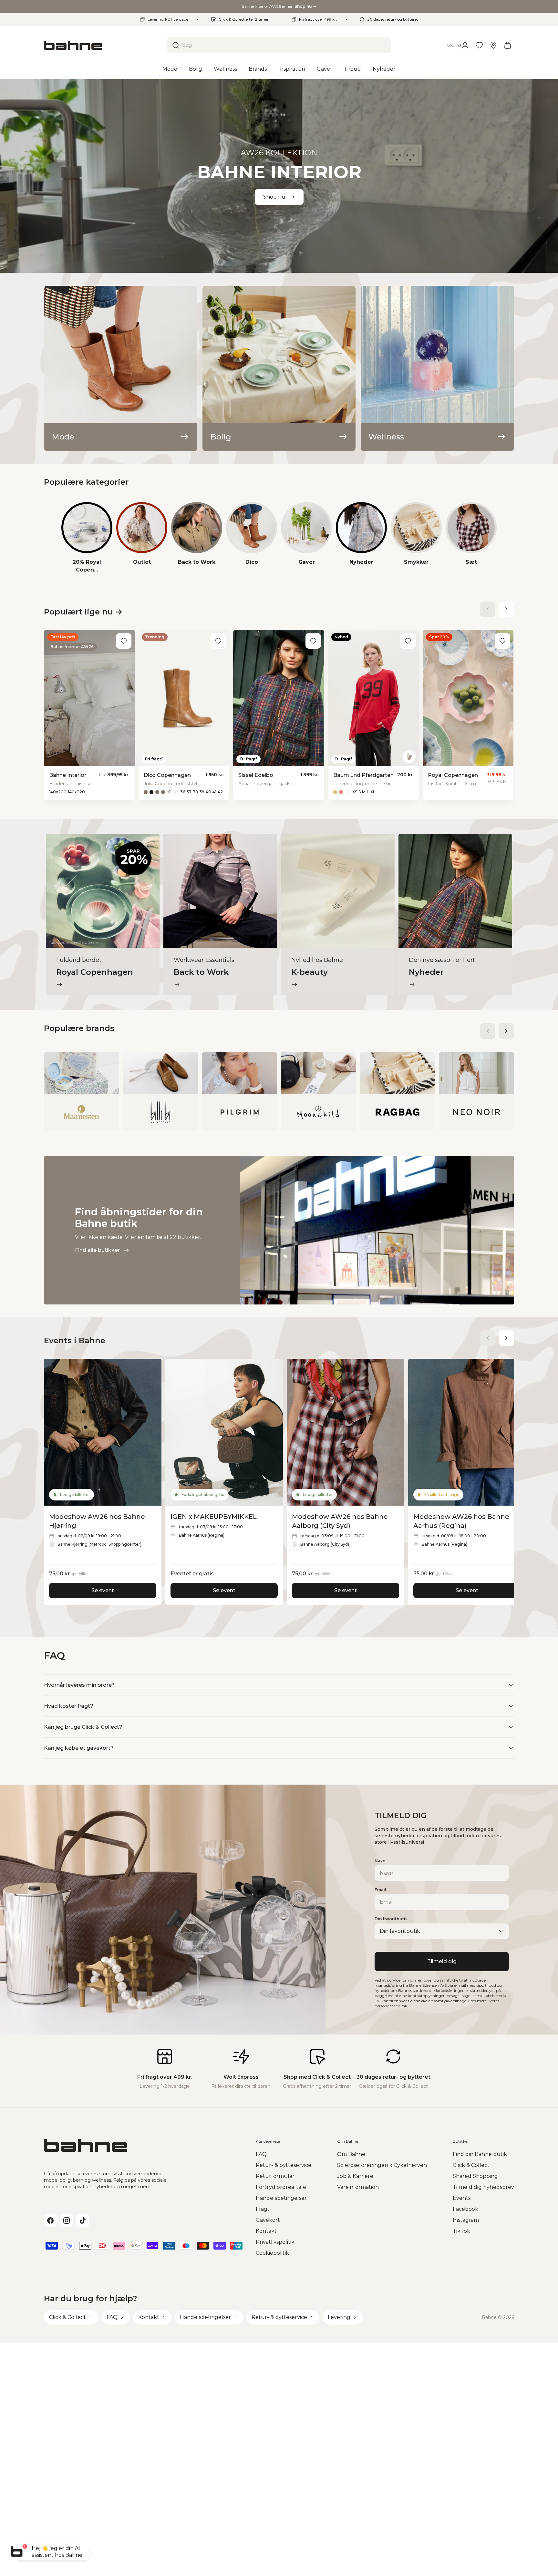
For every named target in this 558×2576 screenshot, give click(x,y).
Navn (380, 1861)
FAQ (261, 2154)
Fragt (263, 2209)
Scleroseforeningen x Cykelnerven (382, 2165)
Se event (103, 1590)
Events (462, 2198)
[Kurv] (508, 45)
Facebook (465, 2209)
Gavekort (268, 2220)
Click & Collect (471, 2165)
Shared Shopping (475, 2176)
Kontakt (266, 2231)
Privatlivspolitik (275, 2242)
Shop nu (274, 197)
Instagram (466, 2220)
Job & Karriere (355, 2176)
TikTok (461, 2231)
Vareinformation (358, 2187)
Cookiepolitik (272, 2253)
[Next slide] (506, 609)
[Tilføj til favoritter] (124, 641)
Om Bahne (351, 2154)
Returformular (275, 2176)
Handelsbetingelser (281, 2198)
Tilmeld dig (442, 1961)
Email (380, 1890)
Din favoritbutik (391, 1919)
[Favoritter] (479, 45)
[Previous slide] (488, 609)
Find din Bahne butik (480, 2154)
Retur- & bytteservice (284, 2165)
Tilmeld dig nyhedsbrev (483, 2187)
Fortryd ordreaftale (281, 2187)
